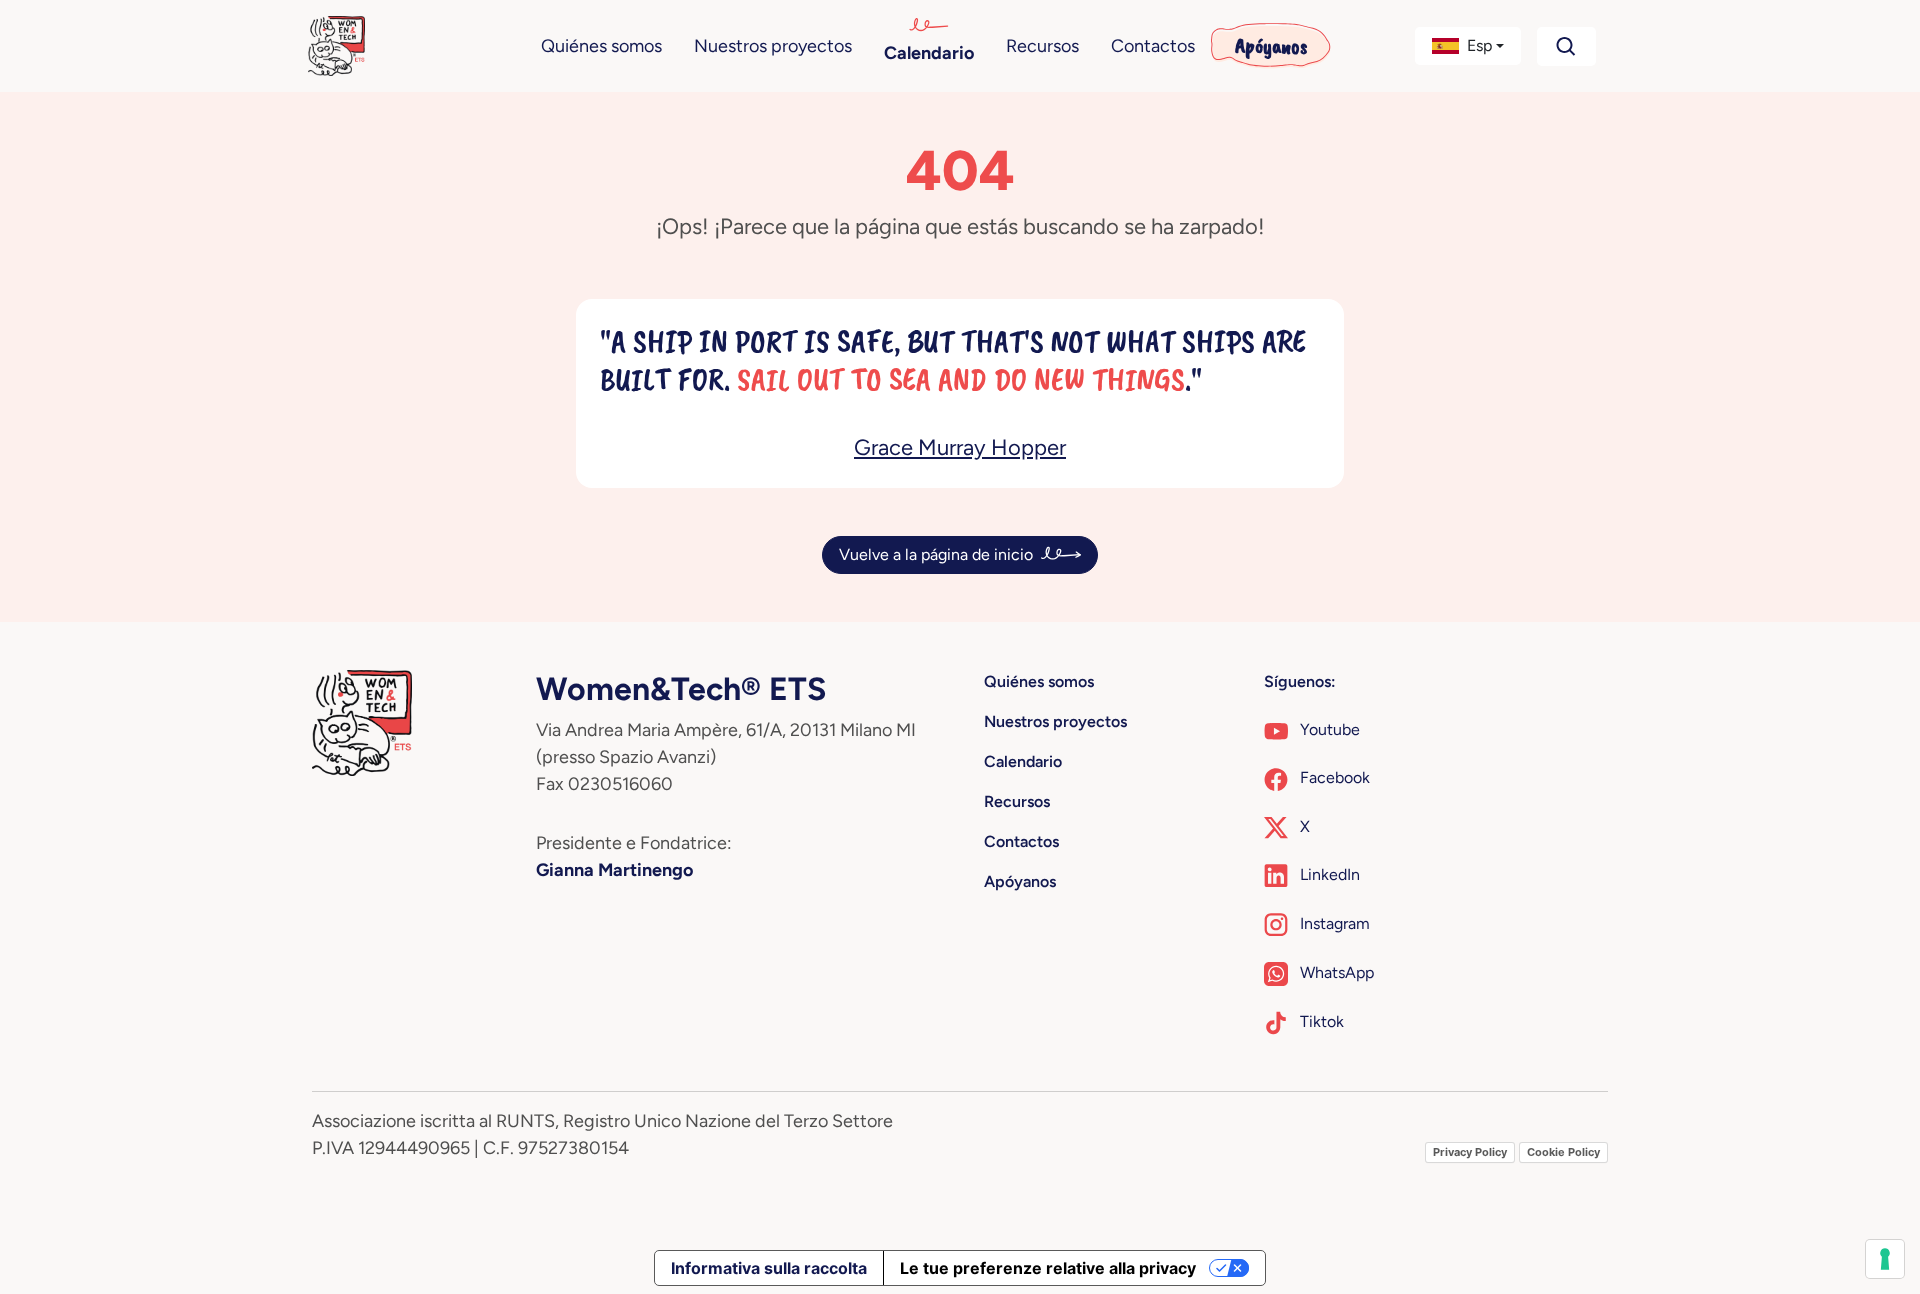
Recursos (1042, 46)
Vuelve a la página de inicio (936, 554)
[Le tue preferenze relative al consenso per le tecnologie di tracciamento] (1885, 1259)
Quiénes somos (601, 46)
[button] (1468, 46)
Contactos (1153, 46)
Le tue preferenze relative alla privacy (1048, 1268)
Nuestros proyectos (773, 46)
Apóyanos (1271, 46)
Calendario (929, 53)
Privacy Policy (1470, 1152)
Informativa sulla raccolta (769, 1268)
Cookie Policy (1563, 1152)
